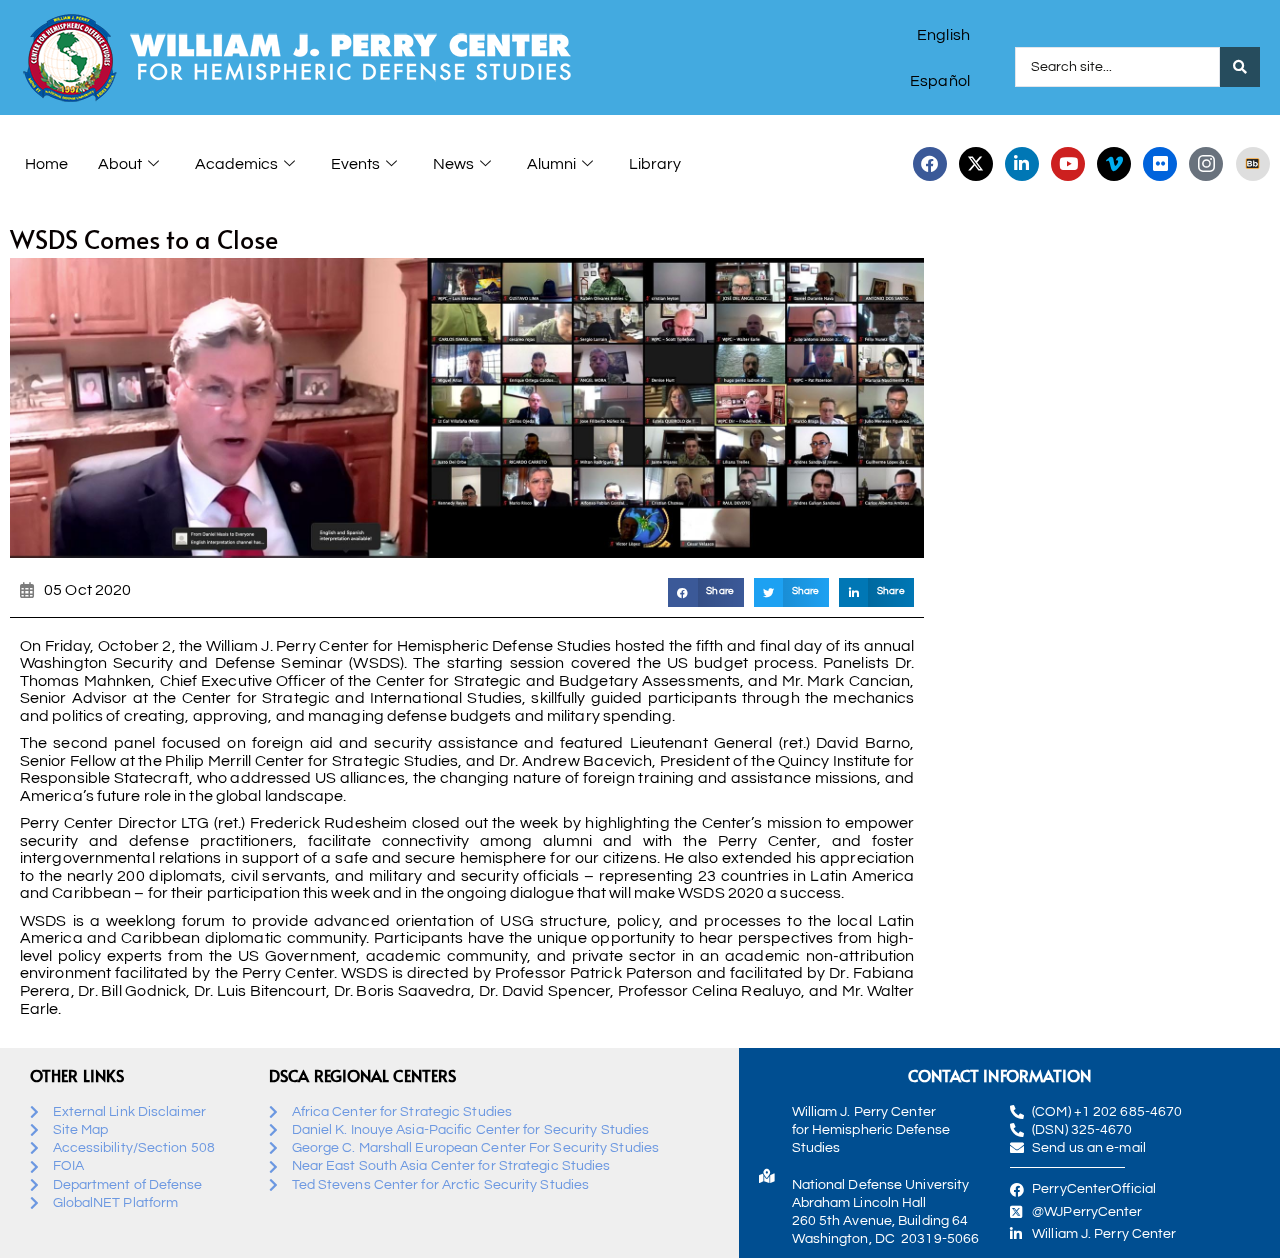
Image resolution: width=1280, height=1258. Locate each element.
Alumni (551, 164)
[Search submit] (1240, 67)
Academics (236, 164)
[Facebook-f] (930, 164)
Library (655, 164)
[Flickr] (1160, 164)
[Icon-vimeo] (1114, 164)
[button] (705, 592)
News (453, 164)
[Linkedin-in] (1022, 164)
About (120, 164)
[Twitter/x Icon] (976, 164)
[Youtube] (1068, 164)
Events (355, 164)
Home (46, 164)
